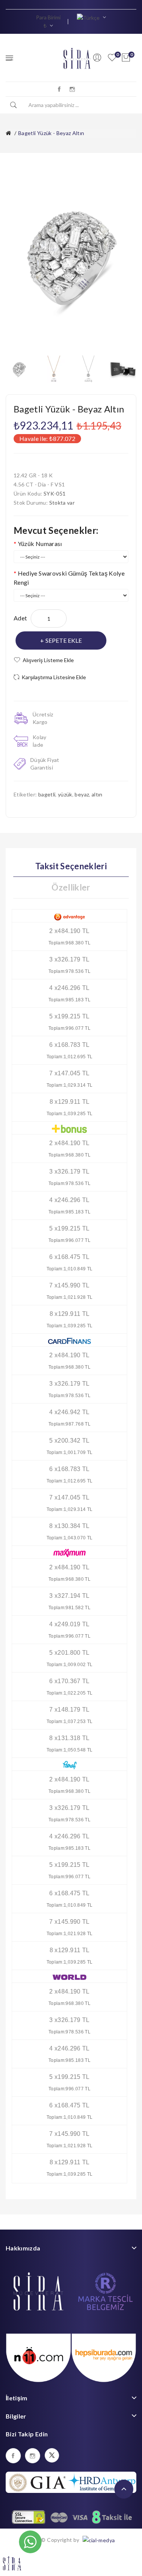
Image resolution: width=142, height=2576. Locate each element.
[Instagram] (72, 89)
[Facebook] (59, 89)
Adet (20, 618)
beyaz (82, 794)
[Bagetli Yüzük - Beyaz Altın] (19, 368)
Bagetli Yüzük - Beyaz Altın (51, 133)
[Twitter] (52, 2455)
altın (97, 794)
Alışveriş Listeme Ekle (48, 660)
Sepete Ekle (64, 640)
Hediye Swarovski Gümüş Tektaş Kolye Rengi (69, 578)
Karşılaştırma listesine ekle (54, 677)
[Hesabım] (97, 58)
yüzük (65, 794)
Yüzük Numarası (40, 544)
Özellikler (71, 887)
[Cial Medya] (98, 2540)
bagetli (47, 794)
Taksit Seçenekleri (71, 866)
